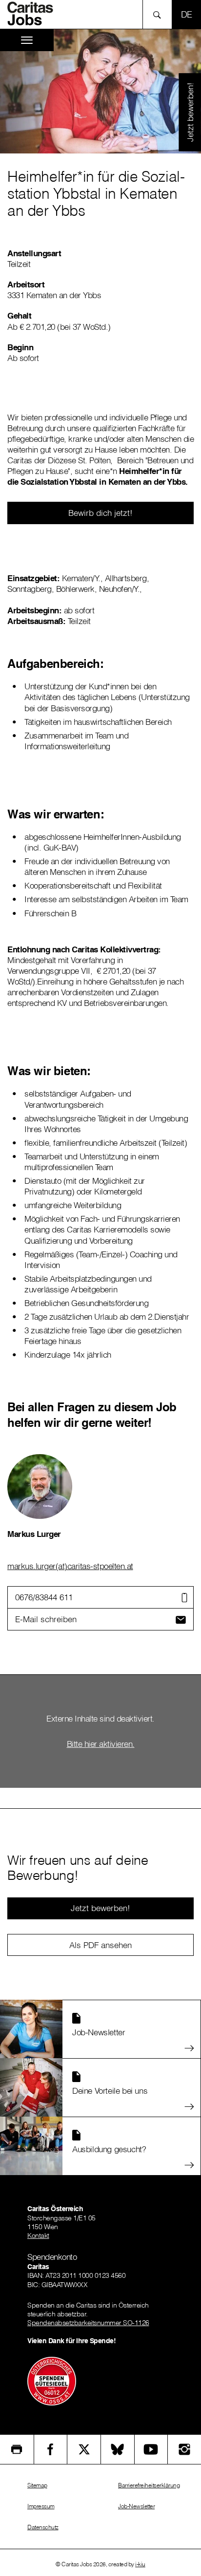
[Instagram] (184, 2449)
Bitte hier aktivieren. (101, 1744)
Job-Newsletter (136, 2506)
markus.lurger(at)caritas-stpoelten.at (70, 1566)
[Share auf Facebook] (51, 2449)
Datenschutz (43, 2527)
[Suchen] (160, 14)
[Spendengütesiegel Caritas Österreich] (52, 2380)
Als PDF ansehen (100, 1945)
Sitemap (37, 2485)
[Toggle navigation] (27, 40)
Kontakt (38, 2235)
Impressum (41, 2506)
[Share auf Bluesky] (118, 2449)
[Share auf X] (84, 2449)
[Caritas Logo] (34, 14)
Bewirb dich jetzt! (100, 513)
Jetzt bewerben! (190, 112)
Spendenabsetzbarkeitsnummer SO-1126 (88, 2323)
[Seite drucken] (17, 2449)
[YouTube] (151, 2449)
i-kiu (140, 2564)
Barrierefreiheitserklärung (149, 2485)
